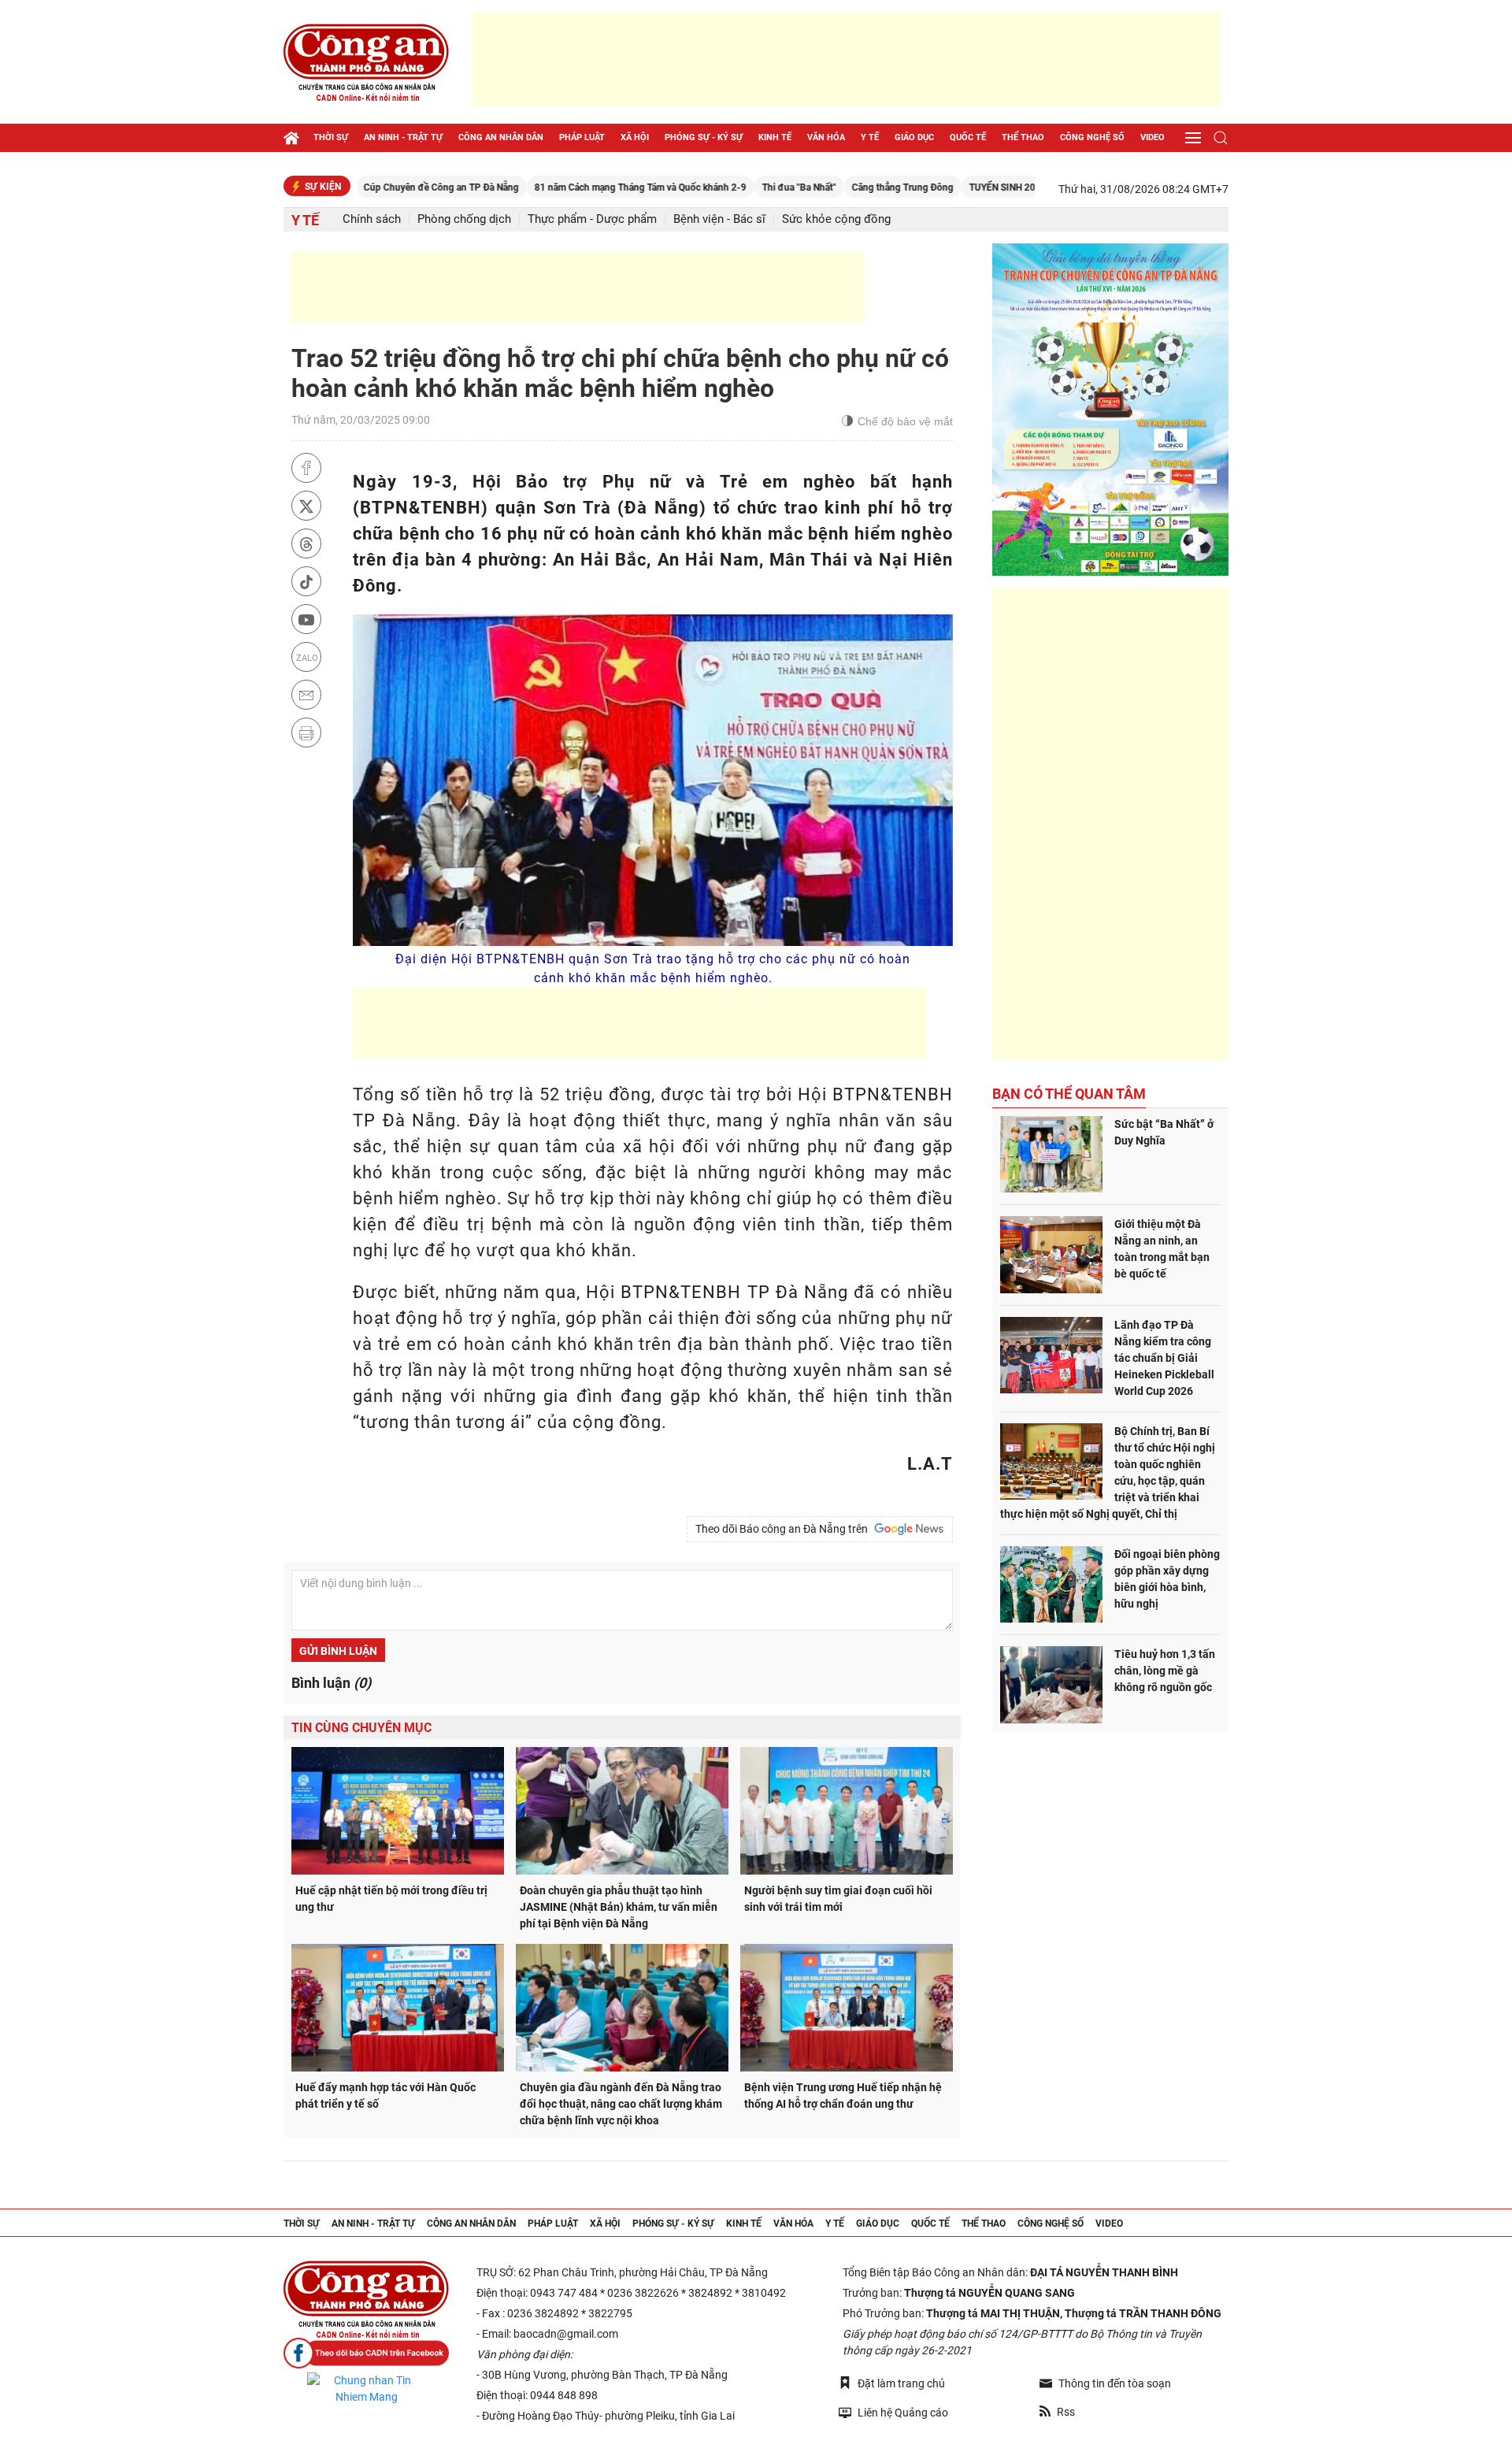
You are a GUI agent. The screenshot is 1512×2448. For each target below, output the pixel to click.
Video (1153, 137)
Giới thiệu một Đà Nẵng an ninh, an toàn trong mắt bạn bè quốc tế (1162, 1249)
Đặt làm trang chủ (901, 2383)
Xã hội (635, 137)
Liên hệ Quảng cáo (903, 2413)
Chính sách (372, 219)
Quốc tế (968, 137)
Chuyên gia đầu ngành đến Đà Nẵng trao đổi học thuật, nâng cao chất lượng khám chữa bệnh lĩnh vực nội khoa (621, 2104)
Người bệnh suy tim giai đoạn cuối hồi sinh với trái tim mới (838, 1899)
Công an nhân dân (501, 137)
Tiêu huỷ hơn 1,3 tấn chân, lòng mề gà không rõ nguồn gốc (1165, 1671)
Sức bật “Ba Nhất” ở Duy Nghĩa (1164, 1132)
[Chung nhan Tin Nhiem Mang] (366, 2389)
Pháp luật (582, 137)
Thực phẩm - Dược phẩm (592, 219)
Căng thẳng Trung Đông (829, 187)
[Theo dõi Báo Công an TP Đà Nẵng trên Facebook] (366, 2353)
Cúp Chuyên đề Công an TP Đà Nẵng (367, 187)
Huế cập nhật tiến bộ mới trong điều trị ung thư (391, 1899)
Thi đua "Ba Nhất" (725, 187)
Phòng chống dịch (464, 219)
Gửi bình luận (338, 1651)
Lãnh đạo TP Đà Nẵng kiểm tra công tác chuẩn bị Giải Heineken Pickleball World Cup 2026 (1164, 1358)
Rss (1066, 2412)
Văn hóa (826, 137)
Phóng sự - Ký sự (704, 137)
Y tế (870, 137)
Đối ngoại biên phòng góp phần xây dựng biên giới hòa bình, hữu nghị (1167, 1579)
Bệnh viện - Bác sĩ (719, 219)
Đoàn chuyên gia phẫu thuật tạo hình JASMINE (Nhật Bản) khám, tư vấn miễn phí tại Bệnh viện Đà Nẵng (619, 1907)
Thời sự (331, 137)
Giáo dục (914, 137)
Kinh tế (775, 137)
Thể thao (1023, 137)
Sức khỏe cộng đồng (836, 219)
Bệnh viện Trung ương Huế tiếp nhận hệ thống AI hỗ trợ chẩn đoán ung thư (843, 2096)
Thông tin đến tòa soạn (1115, 2383)
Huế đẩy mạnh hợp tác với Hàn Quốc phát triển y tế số (385, 2096)
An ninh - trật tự (403, 137)
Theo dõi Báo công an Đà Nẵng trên (784, 1529)
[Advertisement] (847, 59)
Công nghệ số (1092, 137)
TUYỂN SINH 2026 (934, 187)
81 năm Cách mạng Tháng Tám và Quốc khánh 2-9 (567, 187)
